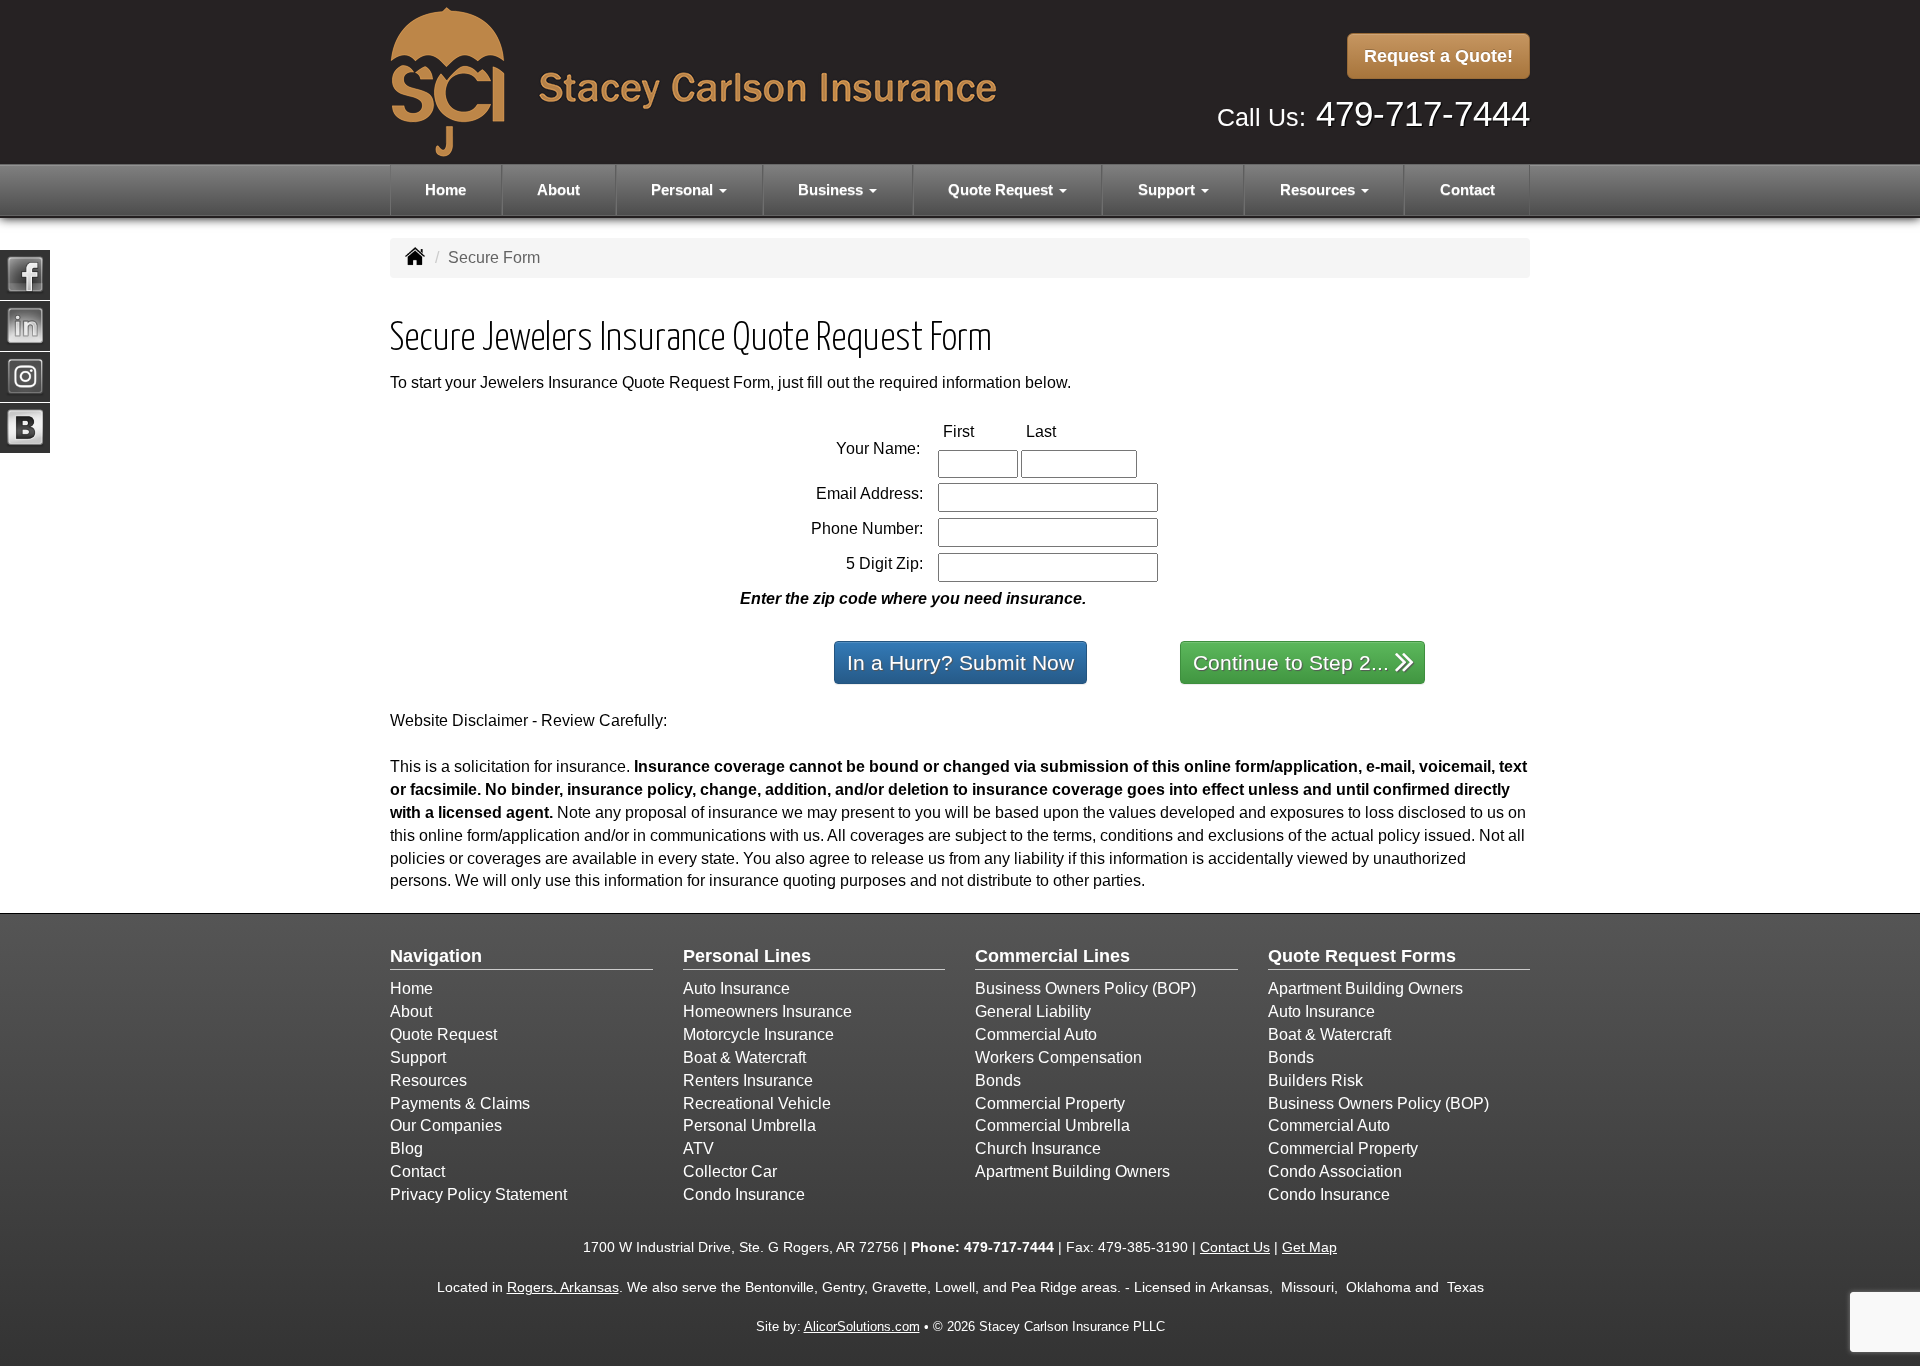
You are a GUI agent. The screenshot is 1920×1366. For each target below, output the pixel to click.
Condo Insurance (744, 1194)
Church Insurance (1038, 1148)
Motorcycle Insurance (758, 1034)
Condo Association (1335, 1171)
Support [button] (1168, 189)
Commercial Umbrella (1052, 1125)
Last (1062, 431)
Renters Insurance (748, 1080)
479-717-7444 (1423, 113)
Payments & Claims (460, 1103)
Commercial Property (1050, 1103)
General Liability (1033, 1011)
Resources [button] (1319, 189)
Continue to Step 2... (1291, 662)
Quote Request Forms (1362, 956)
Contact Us (1235, 1247)
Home (445, 189)
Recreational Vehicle (757, 1103)
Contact (1467, 189)
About (558, 189)
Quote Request (443, 1034)
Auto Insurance (736, 988)
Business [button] (832, 189)
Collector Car (730, 1171)
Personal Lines (747, 956)
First (979, 431)
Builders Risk (1315, 1080)
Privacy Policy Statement (478, 1194)
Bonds (998, 1080)
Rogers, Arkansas (563, 1287)
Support (418, 1057)
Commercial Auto (1036, 1034)
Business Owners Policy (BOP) (1085, 988)
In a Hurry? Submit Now (960, 662)
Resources (428, 1080)
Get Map (1309, 1247)
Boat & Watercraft (744, 1057)
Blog (406, 1148)
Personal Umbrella (749, 1125)
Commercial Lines (1052, 956)
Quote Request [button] (1002, 189)
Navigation (436, 956)
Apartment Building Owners (1072, 1171)
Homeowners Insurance (767, 1011)
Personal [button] (684, 189)
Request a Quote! (1438, 56)
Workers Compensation (1058, 1057)
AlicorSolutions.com (862, 1326)
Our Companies (446, 1125)
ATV (698, 1148)
